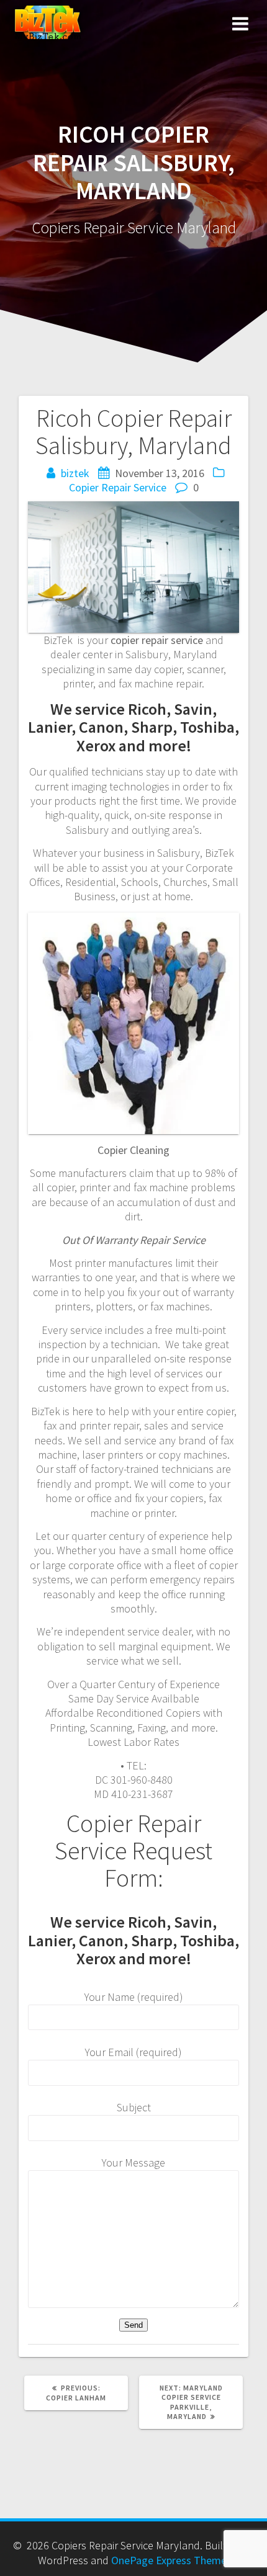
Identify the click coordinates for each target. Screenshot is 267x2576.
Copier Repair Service (118, 487)
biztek (75, 473)
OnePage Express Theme (169, 2560)
